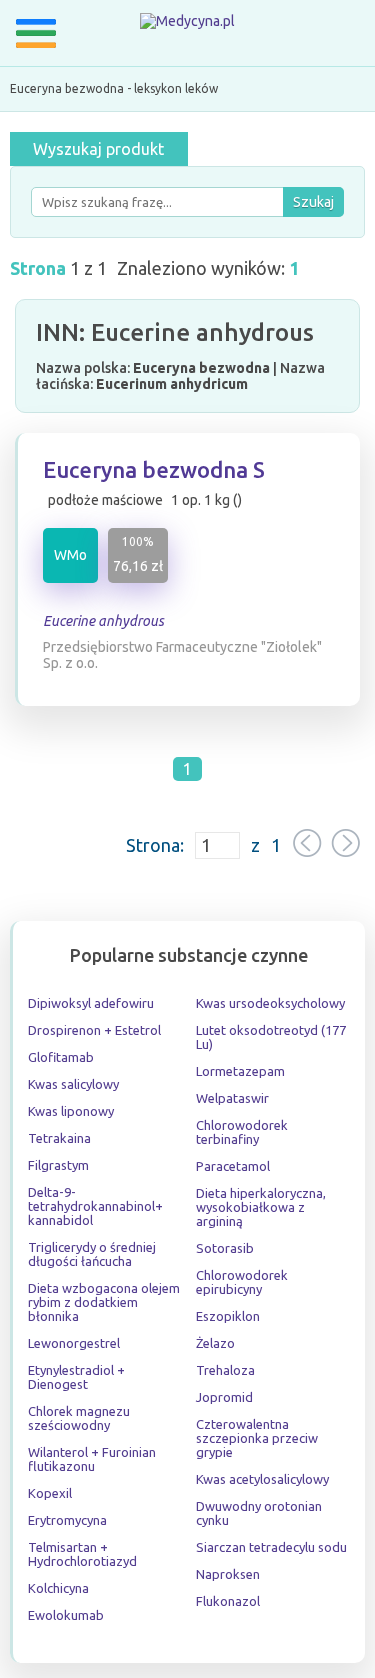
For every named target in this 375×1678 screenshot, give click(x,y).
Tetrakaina (59, 1138)
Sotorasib (225, 1248)
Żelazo (215, 1343)
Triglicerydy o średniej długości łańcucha (92, 1254)
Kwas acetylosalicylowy (262, 1479)
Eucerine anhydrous (103, 621)
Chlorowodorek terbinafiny (242, 1132)
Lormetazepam (240, 1071)
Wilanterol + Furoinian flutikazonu (92, 1459)
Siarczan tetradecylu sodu (271, 1547)
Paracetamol (233, 1166)
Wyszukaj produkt (98, 149)
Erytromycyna (67, 1520)
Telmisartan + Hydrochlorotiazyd (82, 1554)
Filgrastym (58, 1165)
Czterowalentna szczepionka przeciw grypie (257, 1438)
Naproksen (228, 1574)
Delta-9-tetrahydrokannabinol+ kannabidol (95, 1206)
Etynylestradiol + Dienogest (76, 1377)
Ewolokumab (66, 1615)
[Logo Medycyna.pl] (187, 25)
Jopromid (224, 1397)
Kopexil (50, 1493)
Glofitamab (61, 1057)
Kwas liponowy (71, 1111)
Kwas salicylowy (73, 1084)
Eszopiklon (228, 1316)
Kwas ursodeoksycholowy (270, 1003)
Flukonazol (228, 1601)
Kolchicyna (58, 1588)
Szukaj (313, 202)
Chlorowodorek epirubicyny (242, 1282)
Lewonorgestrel (74, 1343)
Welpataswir (232, 1098)
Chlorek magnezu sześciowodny (79, 1418)
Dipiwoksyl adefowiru (91, 1003)
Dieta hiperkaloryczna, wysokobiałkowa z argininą (261, 1207)
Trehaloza (225, 1370)
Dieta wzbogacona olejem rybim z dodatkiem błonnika (104, 1302)
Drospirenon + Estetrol (94, 1030)
